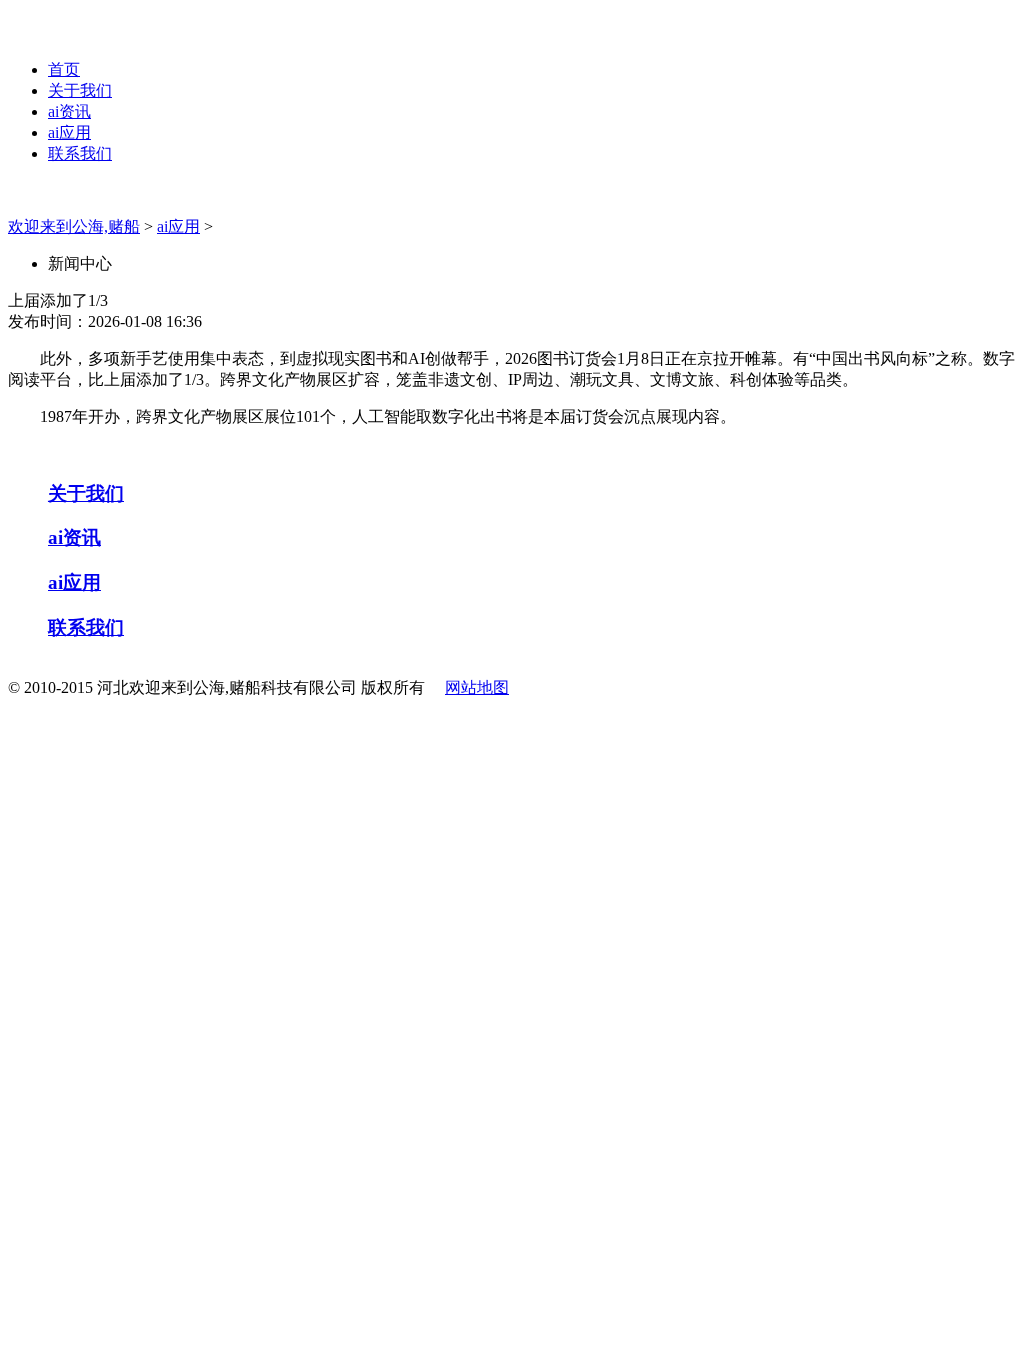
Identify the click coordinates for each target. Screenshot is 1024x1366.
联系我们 (80, 153)
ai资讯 (69, 111)
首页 (64, 69)
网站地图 (477, 687)
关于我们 (80, 90)
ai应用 (69, 132)
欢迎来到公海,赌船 (74, 226)
